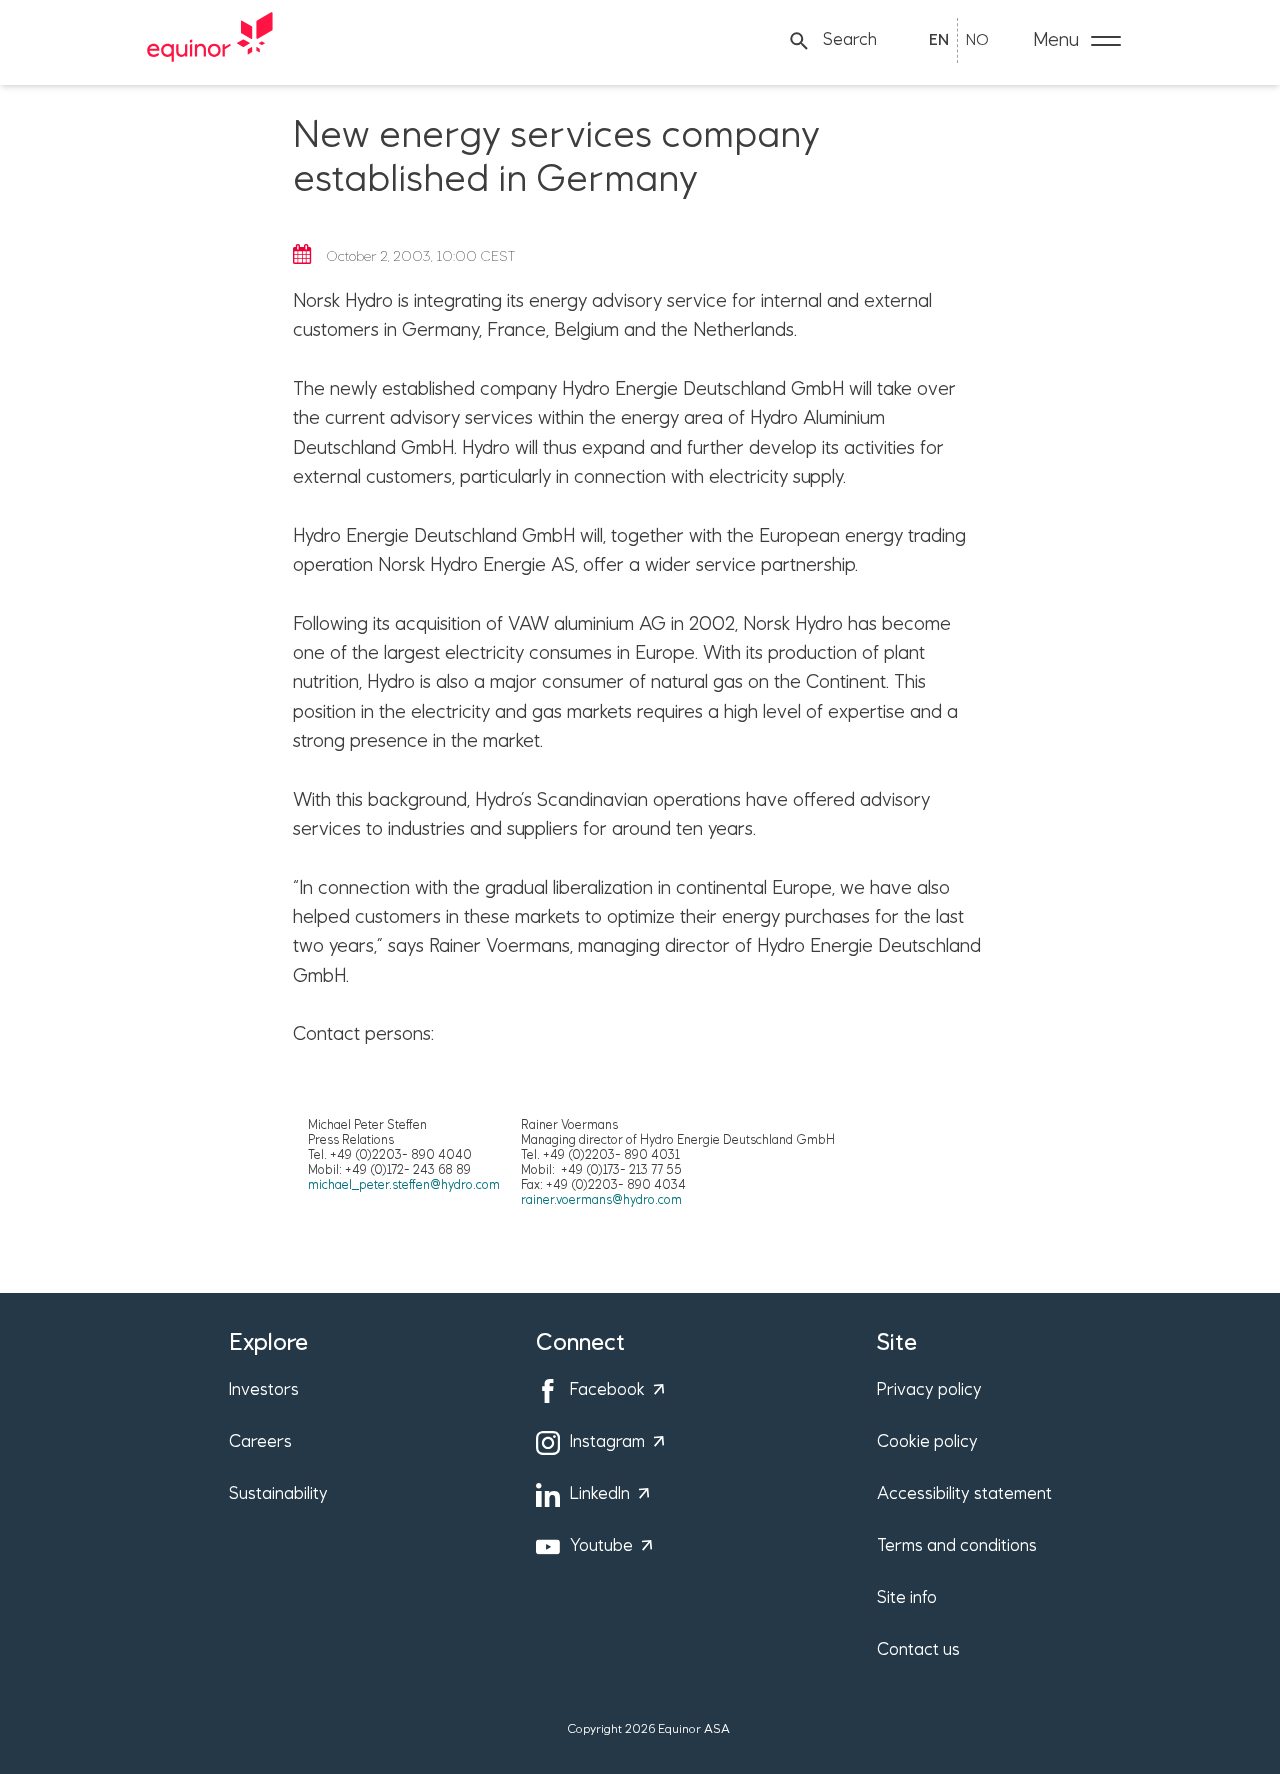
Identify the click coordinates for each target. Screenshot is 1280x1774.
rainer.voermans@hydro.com (601, 1200)
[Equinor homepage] (210, 41)
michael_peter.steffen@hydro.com (404, 1185)
